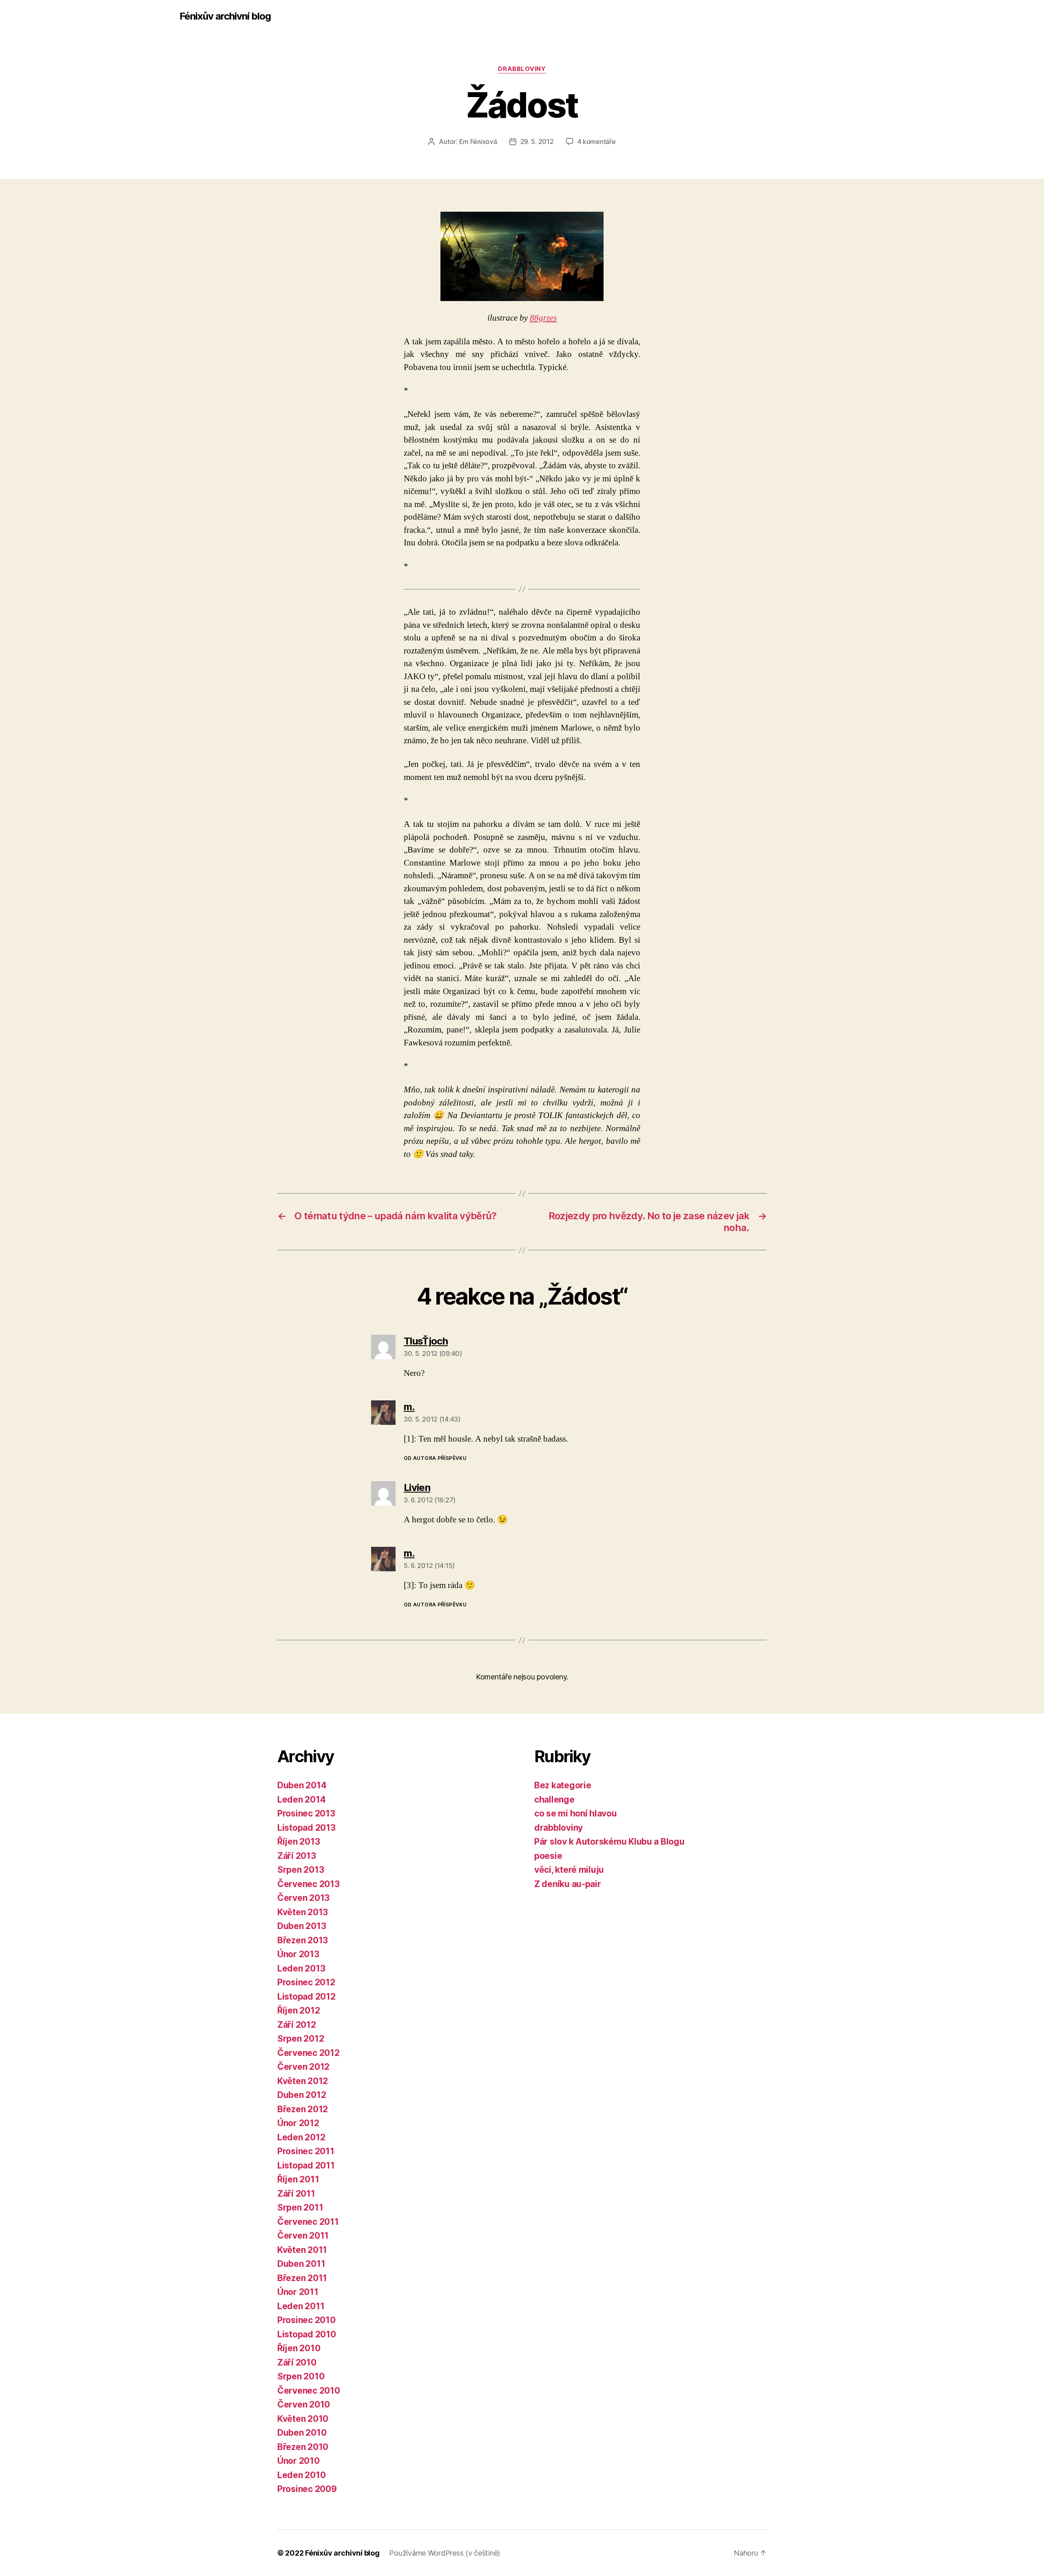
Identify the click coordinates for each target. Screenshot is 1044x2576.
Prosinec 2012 (306, 1982)
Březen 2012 (303, 2109)
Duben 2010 (302, 2433)
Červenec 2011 (308, 2222)
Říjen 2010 (299, 2348)
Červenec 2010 (309, 2391)
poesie (548, 1856)
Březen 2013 (303, 1940)
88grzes (543, 318)
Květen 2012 (303, 2081)
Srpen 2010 (301, 2376)
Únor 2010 (299, 2461)
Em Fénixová (478, 142)
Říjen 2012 (299, 2010)
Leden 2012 (301, 2137)
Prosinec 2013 (306, 1813)
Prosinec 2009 (307, 2489)
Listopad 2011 (306, 2165)
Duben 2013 (302, 1926)
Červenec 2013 (309, 1884)
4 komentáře (597, 142)
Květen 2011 (302, 2250)
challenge (554, 1800)
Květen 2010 (303, 2419)
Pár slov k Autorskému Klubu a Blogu (609, 1842)
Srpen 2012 (301, 2039)
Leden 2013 (301, 1968)
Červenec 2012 (309, 2053)
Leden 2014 (301, 1800)
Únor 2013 (298, 1954)
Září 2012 (297, 2025)
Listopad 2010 (307, 2334)
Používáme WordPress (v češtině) (445, 2553)
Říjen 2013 (299, 1842)
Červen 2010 (304, 2404)
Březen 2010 (303, 2447)
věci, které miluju (569, 1870)
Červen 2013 (303, 1898)
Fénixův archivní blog (225, 16)
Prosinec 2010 (306, 2320)
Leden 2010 (301, 2475)
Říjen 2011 (298, 2179)
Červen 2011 (303, 2236)
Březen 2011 (302, 2278)
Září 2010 (297, 2362)
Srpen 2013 (301, 1870)
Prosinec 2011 (306, 2151)
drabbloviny (522, 69)
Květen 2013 (303, 1912)
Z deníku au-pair (568, 1884)
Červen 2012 (303, 2067)
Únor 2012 (298, 2123)
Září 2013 (297, 1856)
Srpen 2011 (300, 2207)
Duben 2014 (302, 1785)
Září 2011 (296, 2194)
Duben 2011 (301, 2264)
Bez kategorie (563, 1785)
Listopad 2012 (306, 1997)
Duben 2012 (302, 2095)
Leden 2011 (301, 2306)
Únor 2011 (298, 2292)
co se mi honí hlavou (576, 1813)
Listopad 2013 (306, 1828)
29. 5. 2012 (537, 142)
